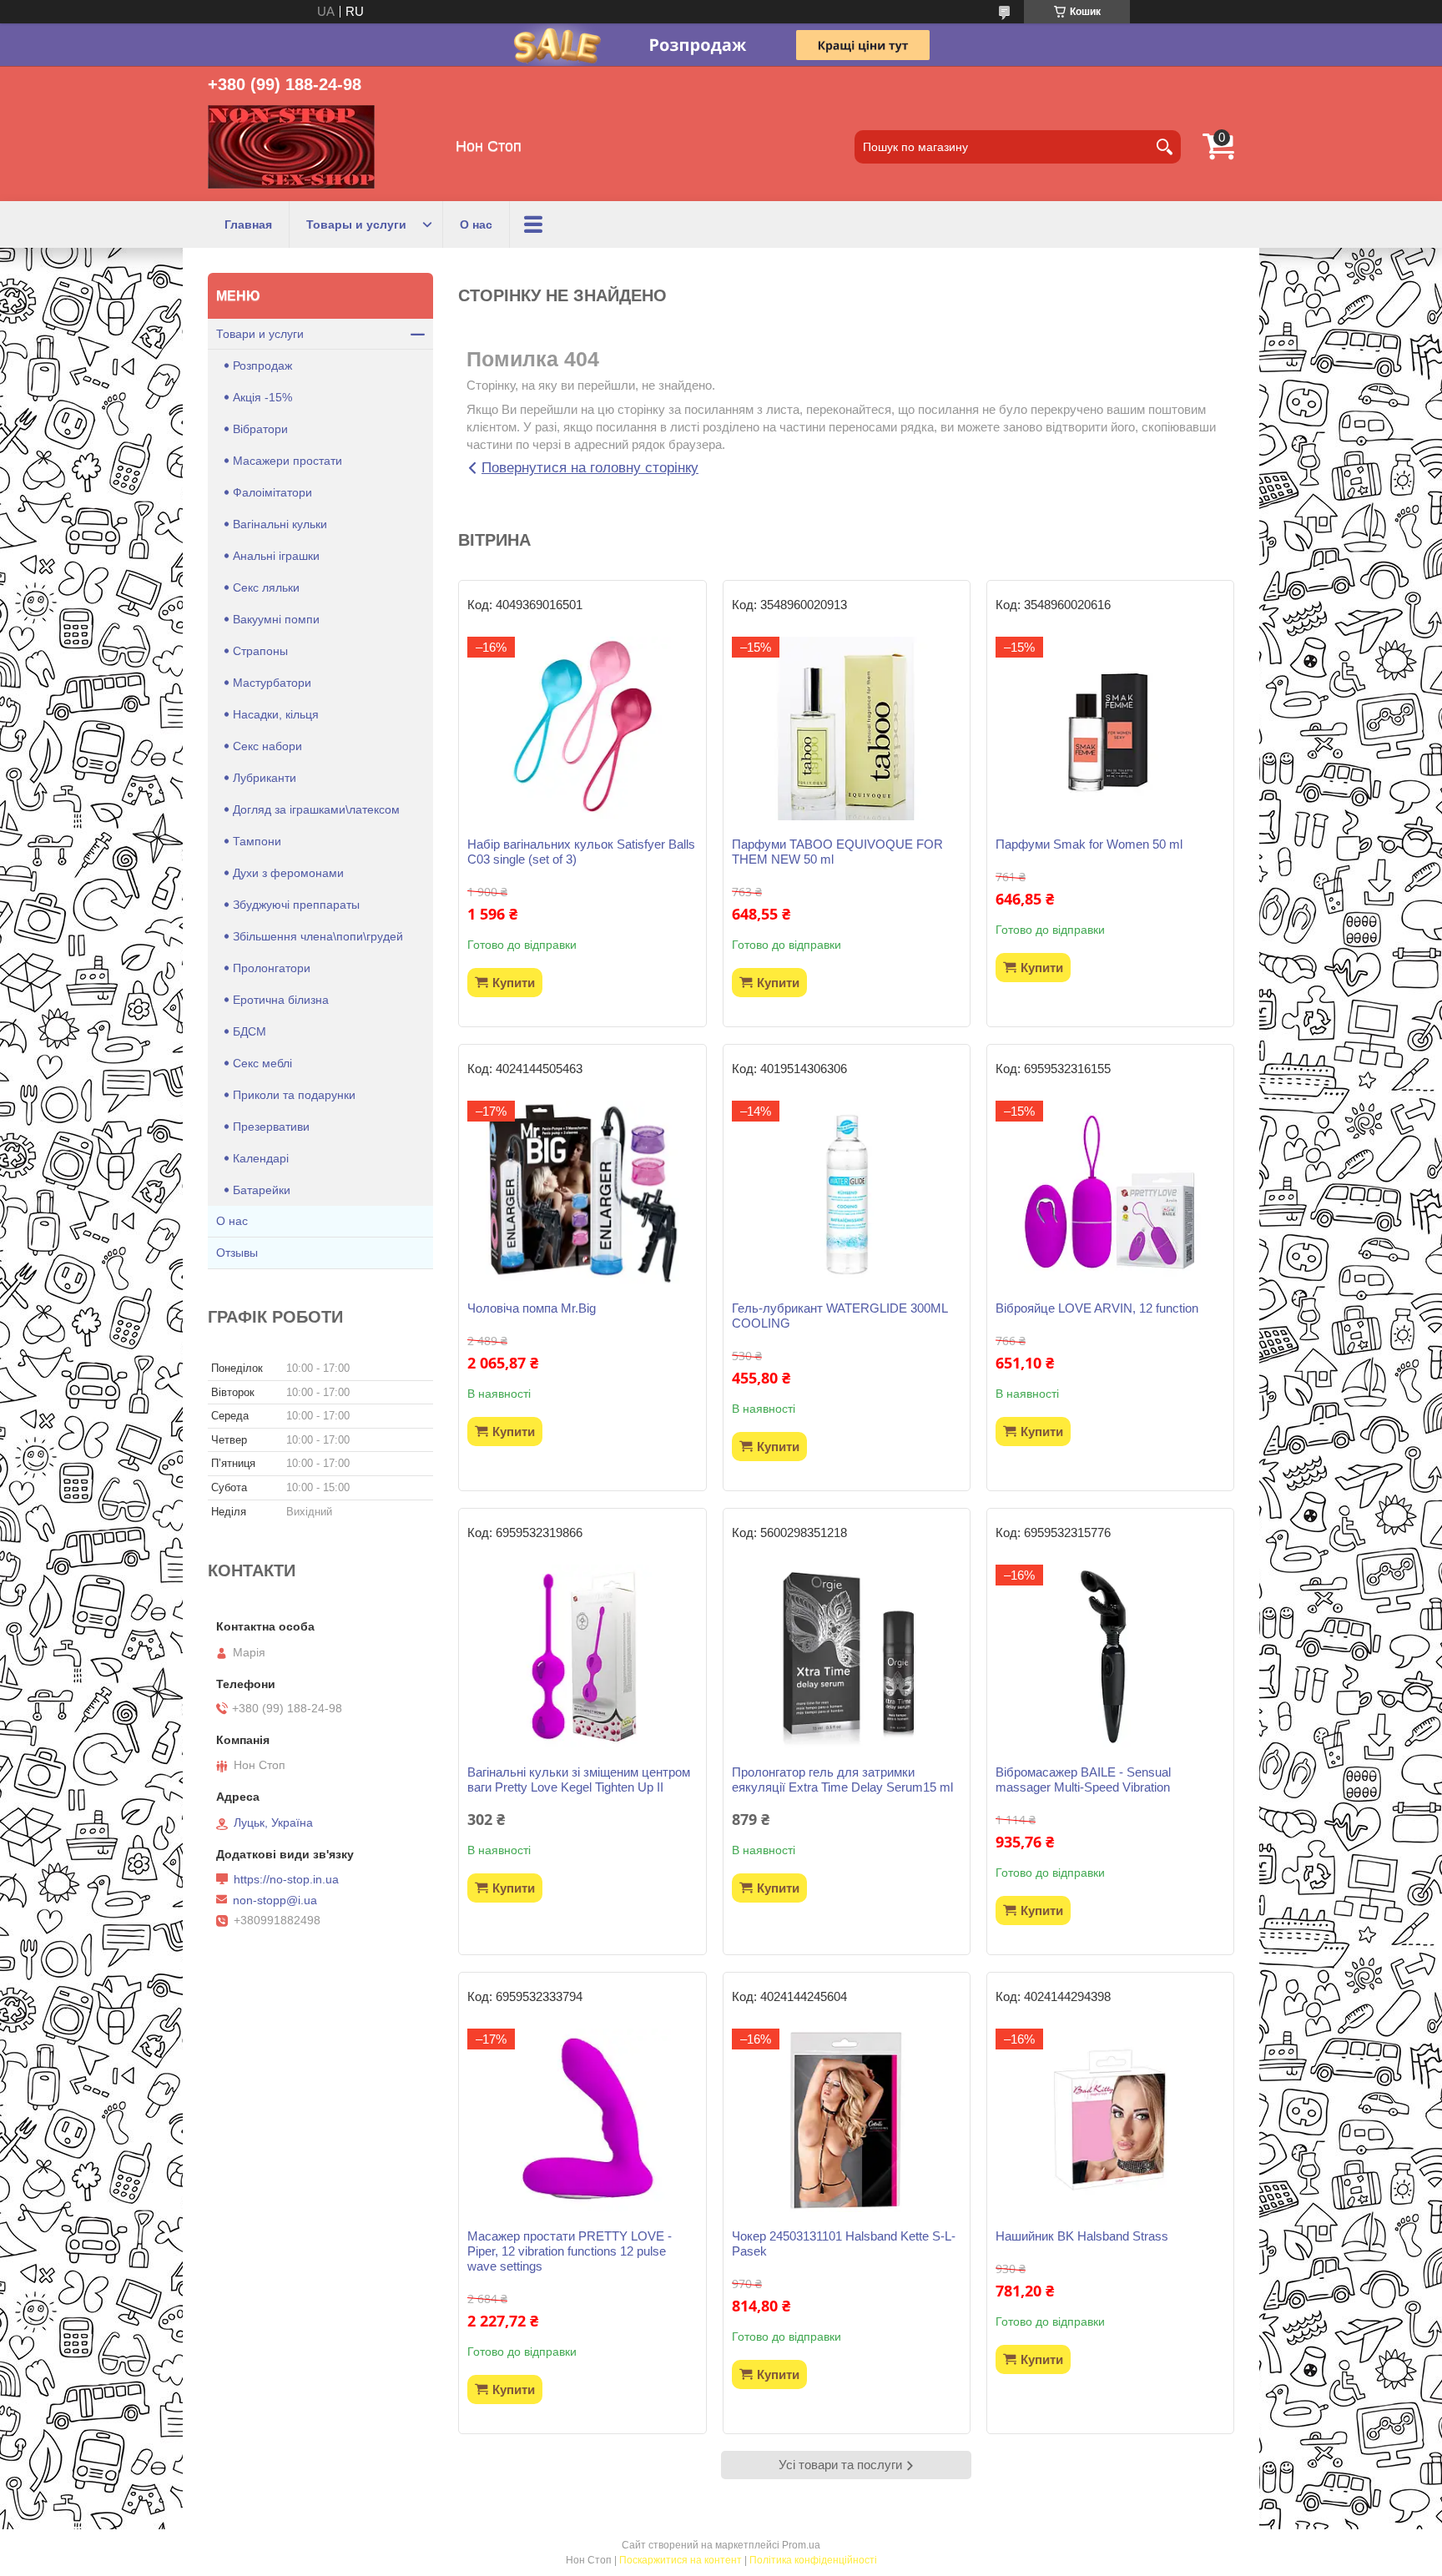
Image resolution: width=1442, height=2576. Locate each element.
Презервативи (271, 1127)
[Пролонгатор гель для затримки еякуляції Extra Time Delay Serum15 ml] (847, 1656)
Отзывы (237, 1253)
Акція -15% (262, 397)
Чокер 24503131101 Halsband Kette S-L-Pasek (844, 2243)
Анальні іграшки (276, 556)
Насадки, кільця (276, 714)
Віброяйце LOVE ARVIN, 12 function (1097, 1308)
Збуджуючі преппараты (296, 905)
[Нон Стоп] (291, 147)
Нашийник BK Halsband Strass (1082, 2236)
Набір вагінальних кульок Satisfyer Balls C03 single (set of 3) (581, 852)
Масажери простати (287, 461)
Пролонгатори (272, 968)
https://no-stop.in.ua (286, 1879)
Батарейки (262, 1190)
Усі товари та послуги (840, 2465)
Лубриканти (265, 778)
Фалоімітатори (272, 492)
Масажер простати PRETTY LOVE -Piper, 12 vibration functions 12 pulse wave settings (570, 2251)
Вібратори (260, 429)
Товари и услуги (260, 334)
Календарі (261, 1158)
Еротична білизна (281, 1000)
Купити (514, 983)
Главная (248, 224)
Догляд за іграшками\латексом (316, 809)
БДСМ (250, 1031)
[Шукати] (1164, 147)
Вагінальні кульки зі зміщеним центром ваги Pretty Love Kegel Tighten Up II (579, 1780)
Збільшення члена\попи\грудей (318, 936)
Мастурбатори (272, 683)
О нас (476, 224)
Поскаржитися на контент (681, 2560)
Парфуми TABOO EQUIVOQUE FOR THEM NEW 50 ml (837, 852)
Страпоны (260, 651)
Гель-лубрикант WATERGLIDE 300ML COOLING (839, 1316)
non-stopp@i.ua (275, 1900)
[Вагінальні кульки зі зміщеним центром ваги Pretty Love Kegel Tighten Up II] (582, 1656)
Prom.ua (801, 2545)
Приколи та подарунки (294, 1095)
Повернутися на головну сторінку (590, 468)
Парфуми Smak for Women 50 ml (1089, 844)
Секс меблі (262, 1063)
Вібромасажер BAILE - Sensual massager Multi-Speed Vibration (1083, 1780)
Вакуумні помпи (276, 619)
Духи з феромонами (288, 873)
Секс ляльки (266, 587)
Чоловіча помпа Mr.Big (532, 1308)
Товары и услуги (356, 224)
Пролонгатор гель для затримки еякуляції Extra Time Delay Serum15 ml (842, 1780)
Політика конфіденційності (813, 2560)
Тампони (257, 841)
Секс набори (267, 746)
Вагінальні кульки (280, 524)
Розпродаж (262, 365)
